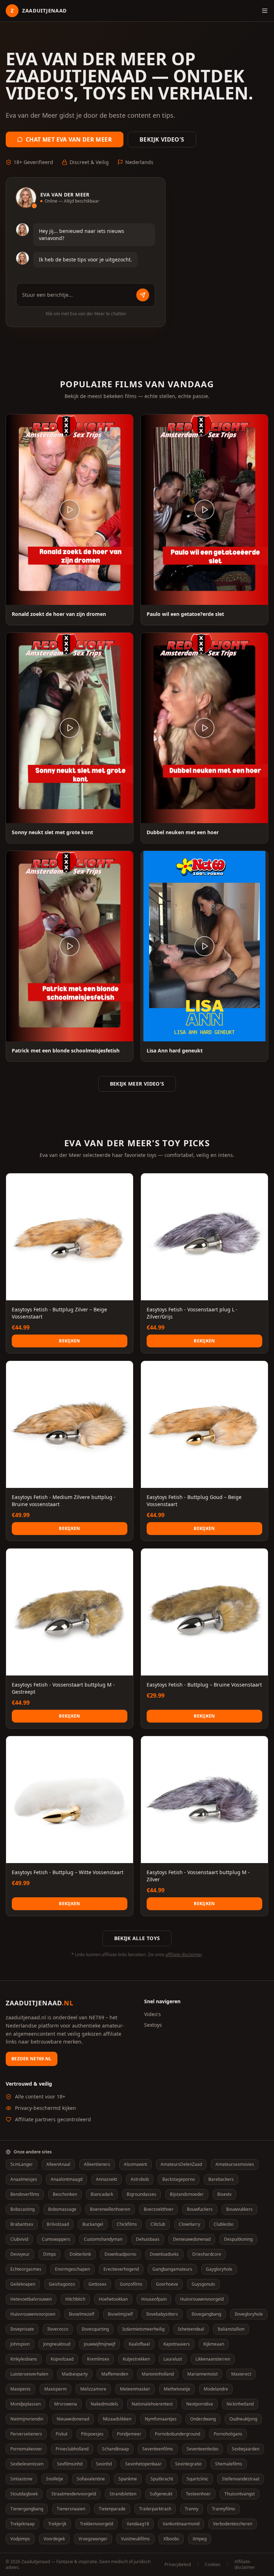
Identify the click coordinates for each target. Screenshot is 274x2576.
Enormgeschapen (72, 2269)
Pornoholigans (228, 2434)
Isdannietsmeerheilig (143, 2329)
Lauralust (173, 2359)
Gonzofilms (131, 2284)
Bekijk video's (162, 139)
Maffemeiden (115, 2374)
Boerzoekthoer (159, 2209)
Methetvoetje (177, 2389)
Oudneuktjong (243, 2419)
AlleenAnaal (58, 2164)
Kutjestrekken (136, 2359)
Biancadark (102, 2194)
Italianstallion (231, 2329)
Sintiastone (21, 2479)
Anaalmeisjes (24, 2179)
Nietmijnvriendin (27, 2419)
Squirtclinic (197, 2479)
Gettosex (97, 2284)
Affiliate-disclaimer (245, 2565)
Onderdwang (203, 2419)
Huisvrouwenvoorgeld (202, 2299)
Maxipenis (21, 2389)
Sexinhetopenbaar (143, 2464)
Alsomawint (135, 2164)
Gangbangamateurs (172, 2269)
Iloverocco (58, 2329)
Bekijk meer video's (137, 1084)
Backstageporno (179, 2179)
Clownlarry (189, 2224)
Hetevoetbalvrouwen (31, 2299)
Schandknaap (115, 2449)
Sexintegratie (188, 2464)
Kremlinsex (98, 2359)
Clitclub (158, 2224)
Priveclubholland (72, 2449)
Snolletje (55, 2479)
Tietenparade (112, 2509)
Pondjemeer (129, 2434)
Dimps (50, 2254)
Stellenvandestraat (241, 2479)
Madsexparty (75, 2374)
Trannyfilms (224, 2509)
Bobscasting (22, 2209)
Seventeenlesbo (202, 2449)
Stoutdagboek (24, 2494)
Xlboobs (171, 2539)
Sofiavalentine (91, 2479)
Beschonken (65, 2194)
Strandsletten (123, 2494)
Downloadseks (164, 2254)
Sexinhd (104, 2464)
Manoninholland (158, 2374)
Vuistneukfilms (135, 2539)
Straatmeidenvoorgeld (74, 2494)
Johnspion (20, 2344)
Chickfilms (127, 2224)
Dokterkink (80, 2254)
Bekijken (69, 1341)
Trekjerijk (57, 2524)
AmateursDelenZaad (181, 2164)
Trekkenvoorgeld (97, 2524)
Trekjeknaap (22, 2524)
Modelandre (216, 2389)
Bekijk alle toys (137, 1938)
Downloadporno (120, 2254)
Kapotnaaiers (177, 2344)
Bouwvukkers (239, 2209)
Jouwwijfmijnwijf (100, 2344)
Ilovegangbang (206, 2314)
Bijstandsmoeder (187, 2194)
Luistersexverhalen (29, 2374)
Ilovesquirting (95, 2329)
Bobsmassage (62, 2209)
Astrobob (140, 2179)
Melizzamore (93, 2389)
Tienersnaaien (71, 2509)
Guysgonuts (203, 2284)
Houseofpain (154, 2299)
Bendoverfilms (25, 2194)
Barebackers (221, 2179)
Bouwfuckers (200, 2209)
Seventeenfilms (158, 2449)
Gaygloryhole (219, 2269)
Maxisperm (55, 2389)
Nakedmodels (104, 2404)
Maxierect (241, 2374)
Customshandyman (103, 2239)
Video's (153, 2014)
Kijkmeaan (214, 2344)
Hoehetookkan (113, 2299)
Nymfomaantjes (161, 2419)
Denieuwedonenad (192, 2239)
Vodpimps (20, 2539)
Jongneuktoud (57, 2344)
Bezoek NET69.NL (32, 2059)
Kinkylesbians (24, 2359)
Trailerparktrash (155, 2509)
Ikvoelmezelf (82, 2314)
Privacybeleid (178, 2565)
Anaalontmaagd (67, 2179)
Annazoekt (106, 2179)
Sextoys (153, 2025)
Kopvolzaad (62, 2359)
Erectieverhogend (121, 2269)
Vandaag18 (138, 2524)
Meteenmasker (135, 2389)
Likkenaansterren (213, 2359)
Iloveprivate (22, 2329)
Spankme (128, 2479)
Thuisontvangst (240, 2494)
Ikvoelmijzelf (120, 2314)
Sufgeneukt (161, 2494)
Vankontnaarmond (181, 2524)
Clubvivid (19, 2239)
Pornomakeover (26, 2449)
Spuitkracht (162, 2479)
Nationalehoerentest (152, 2404)
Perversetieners (26, 2434)
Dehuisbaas (148, 2239)
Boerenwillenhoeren (110, 2209)
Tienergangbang (27, 2509)
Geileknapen (23, 2284)
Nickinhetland (240, 2404)
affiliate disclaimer (184, 1955)
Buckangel (93, 2224)
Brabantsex (22, 2224)
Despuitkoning (238, 2239)
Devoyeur (20, 2254)
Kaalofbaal (139, 2344)
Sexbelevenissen (27, 2464)
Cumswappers (56, 2239)
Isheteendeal (191, 2329)
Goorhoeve (167, 2284)
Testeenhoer (198, 2494)
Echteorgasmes (26, 2269)
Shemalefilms (229, 2464)
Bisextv (224, 2194)
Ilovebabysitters (162, 2314)
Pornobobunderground (177, 2434)
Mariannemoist (202, 2374)
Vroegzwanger (93, 2539)
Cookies (213, 2565)
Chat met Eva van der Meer (69, 139)
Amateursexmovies (235, 2164)
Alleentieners (97, 2164)
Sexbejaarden (246, 2449)
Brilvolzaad (58, 2224)
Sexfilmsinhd (70, 2464)
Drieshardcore (207, 2254)
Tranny (192, 2509)
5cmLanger (22, 2164)
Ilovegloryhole (249, 2314)
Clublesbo (224, 2224)
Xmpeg (200, 2539)
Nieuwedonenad (73, 2419)
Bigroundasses (141, 2194)
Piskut (62, 2434)
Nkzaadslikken (117, 2419)
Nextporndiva (200, 2404)
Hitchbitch (75, 2299)
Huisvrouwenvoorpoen (33, 2314)
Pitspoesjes (92, 2434)
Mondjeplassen (26, 2404)
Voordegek (54, 2539)
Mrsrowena (66, 2404)
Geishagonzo (62, 2284)
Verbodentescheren (233, 2524)
